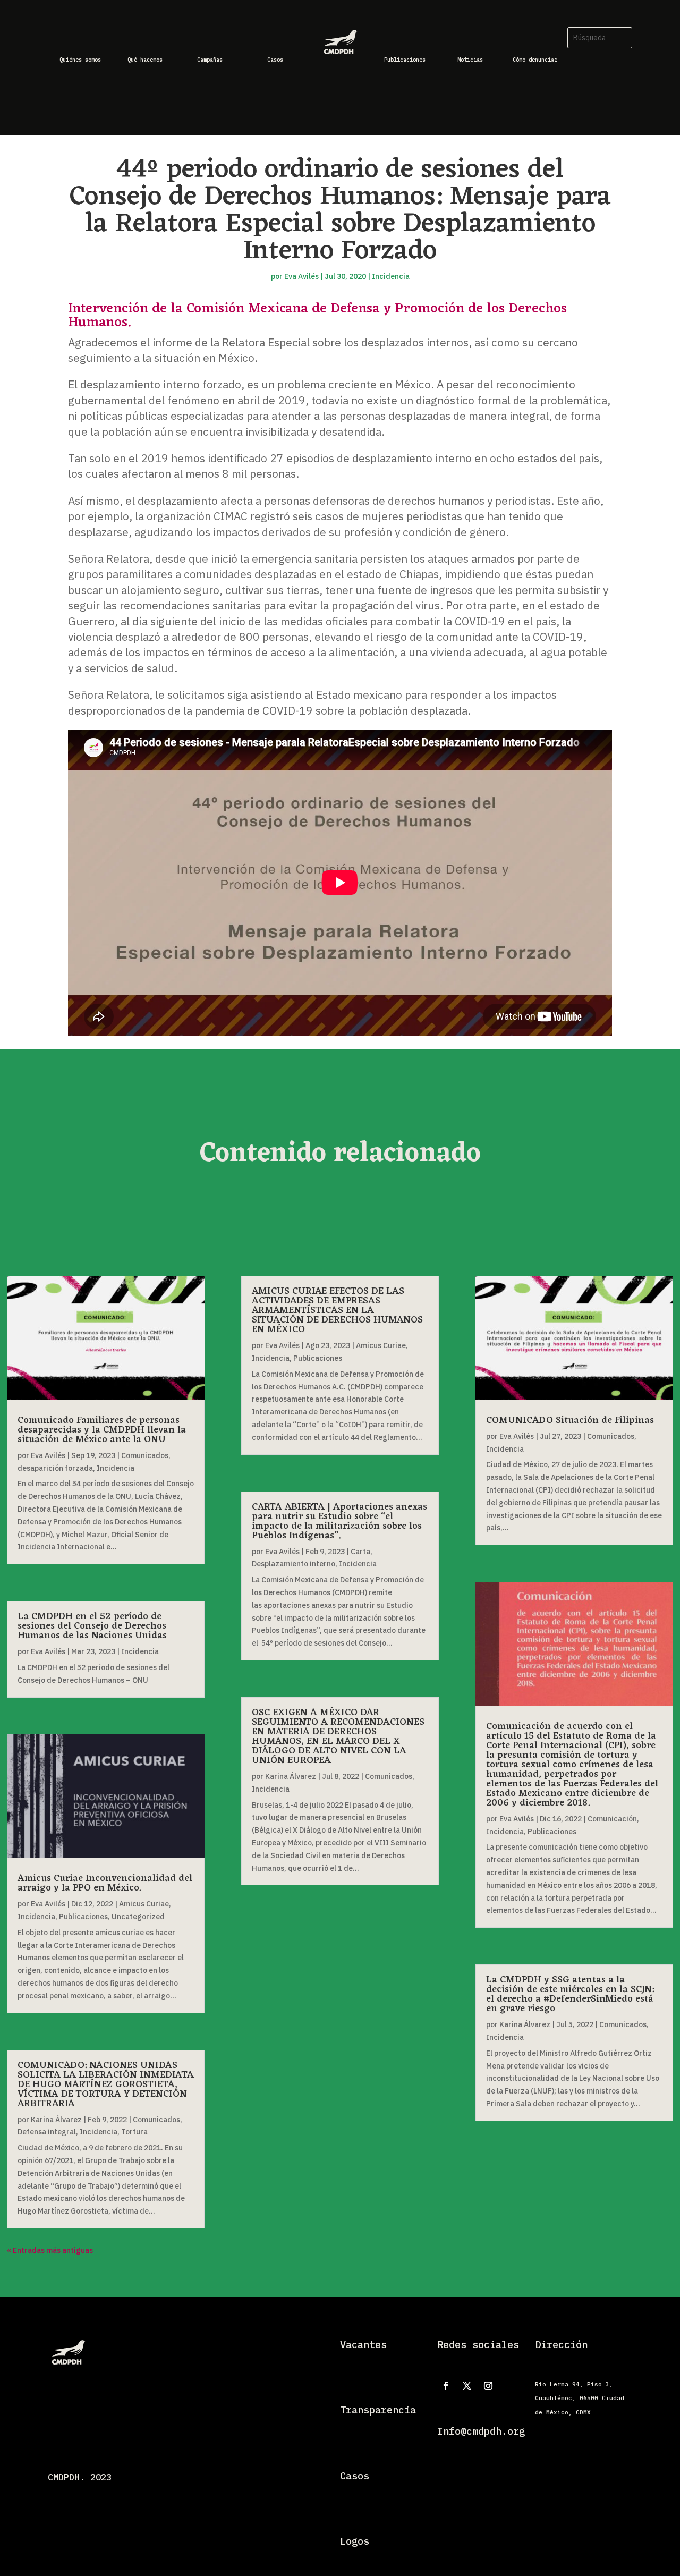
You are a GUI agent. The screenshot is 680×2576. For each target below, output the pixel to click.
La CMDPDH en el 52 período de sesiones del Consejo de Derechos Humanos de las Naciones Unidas (92, 1626)
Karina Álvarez (56, 2120)
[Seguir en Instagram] (488, 2386)
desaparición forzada (55, 1468)
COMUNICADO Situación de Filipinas (570, 1420)
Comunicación (612, 1819)
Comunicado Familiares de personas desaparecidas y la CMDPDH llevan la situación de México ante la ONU (102, 1430)
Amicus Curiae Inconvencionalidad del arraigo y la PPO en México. (105, 1883)
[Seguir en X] (467, 2386)
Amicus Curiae (144, 1904)
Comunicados (145, 1455)
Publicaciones (83, 1917)
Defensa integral (47, 2132)
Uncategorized (138, 1917)
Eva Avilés (301, 276)
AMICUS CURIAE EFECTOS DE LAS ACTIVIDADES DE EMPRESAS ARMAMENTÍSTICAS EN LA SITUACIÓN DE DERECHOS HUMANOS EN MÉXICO (337, 1310)
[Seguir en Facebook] (446, 2386)
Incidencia (391, 276)
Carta (360, 1552)
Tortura (134, 2132)
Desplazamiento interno (294, 1564)
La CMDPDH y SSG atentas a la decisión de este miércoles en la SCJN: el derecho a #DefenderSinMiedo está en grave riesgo (570, 1994)
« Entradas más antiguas (50, 2250)
